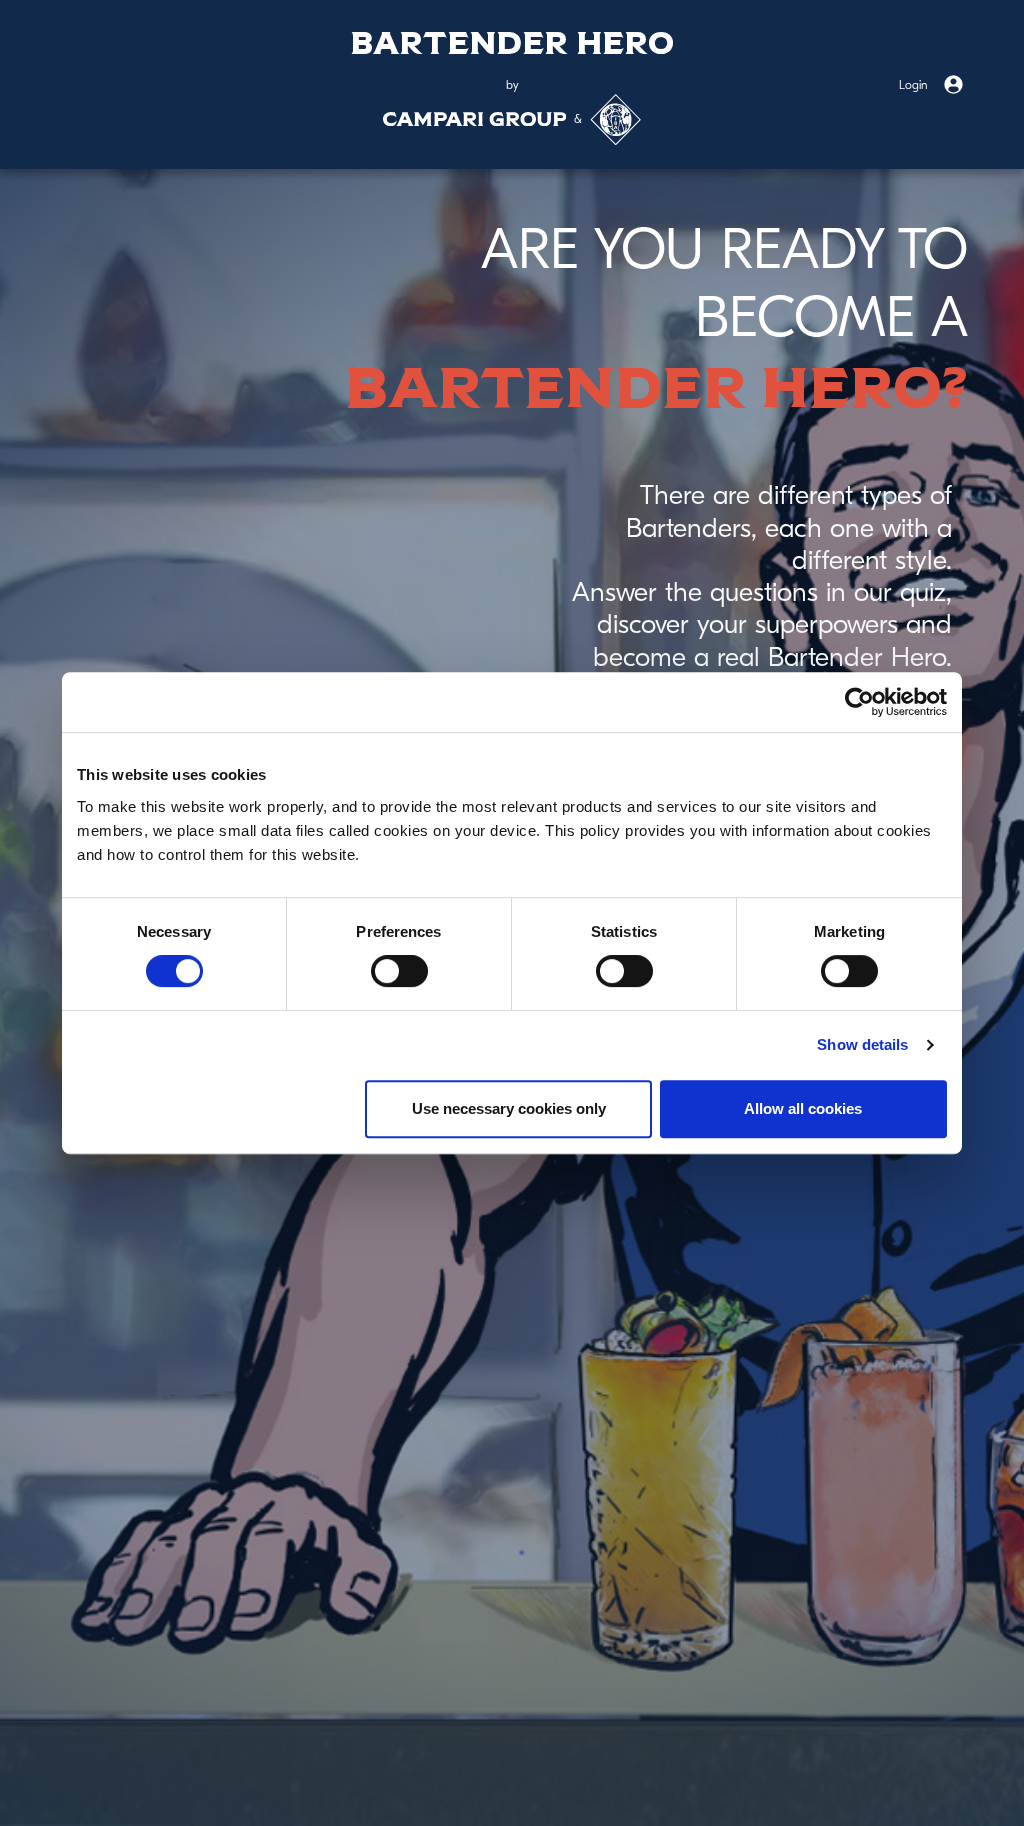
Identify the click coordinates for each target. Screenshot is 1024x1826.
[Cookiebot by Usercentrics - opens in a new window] (859, 702)
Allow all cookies (803, 1108)
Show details (862, 1044)
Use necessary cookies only (509, 1108)
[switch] (399, 971)
